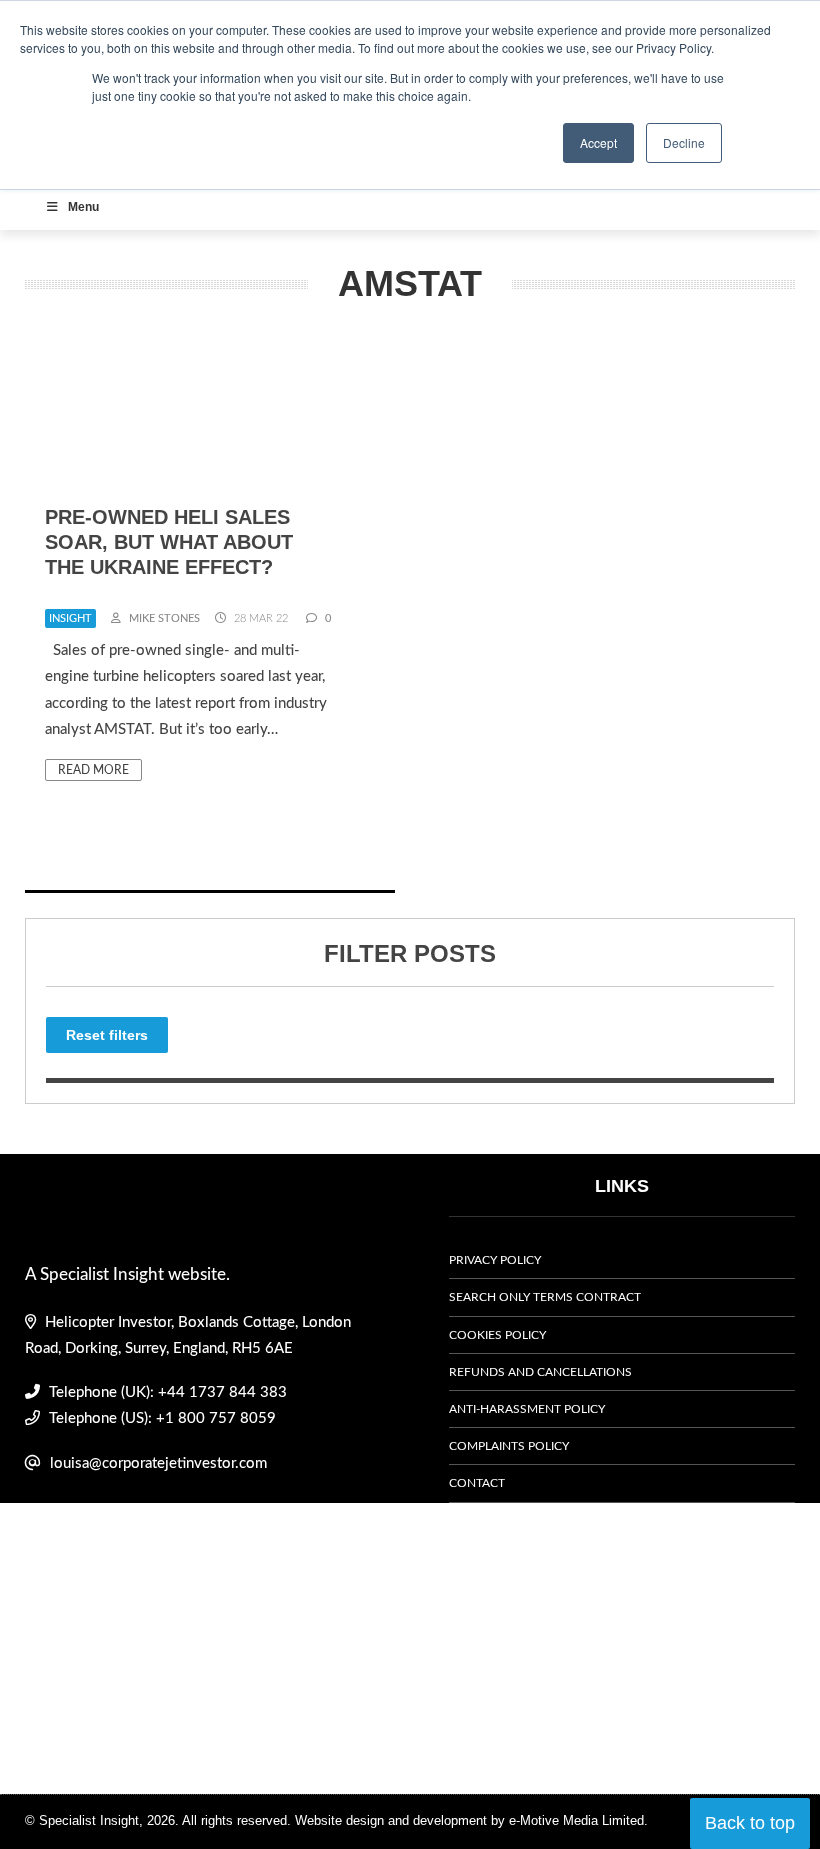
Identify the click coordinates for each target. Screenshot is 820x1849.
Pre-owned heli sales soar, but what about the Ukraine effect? (169, 542)
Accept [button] (598, 142)
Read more (93, 770)
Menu (83, 207)
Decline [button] (684, 142)
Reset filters (107, 1035)
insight (70, 618)
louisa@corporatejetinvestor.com (158, 1463)
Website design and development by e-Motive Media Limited (469, 1820)
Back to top (750, 1823)
